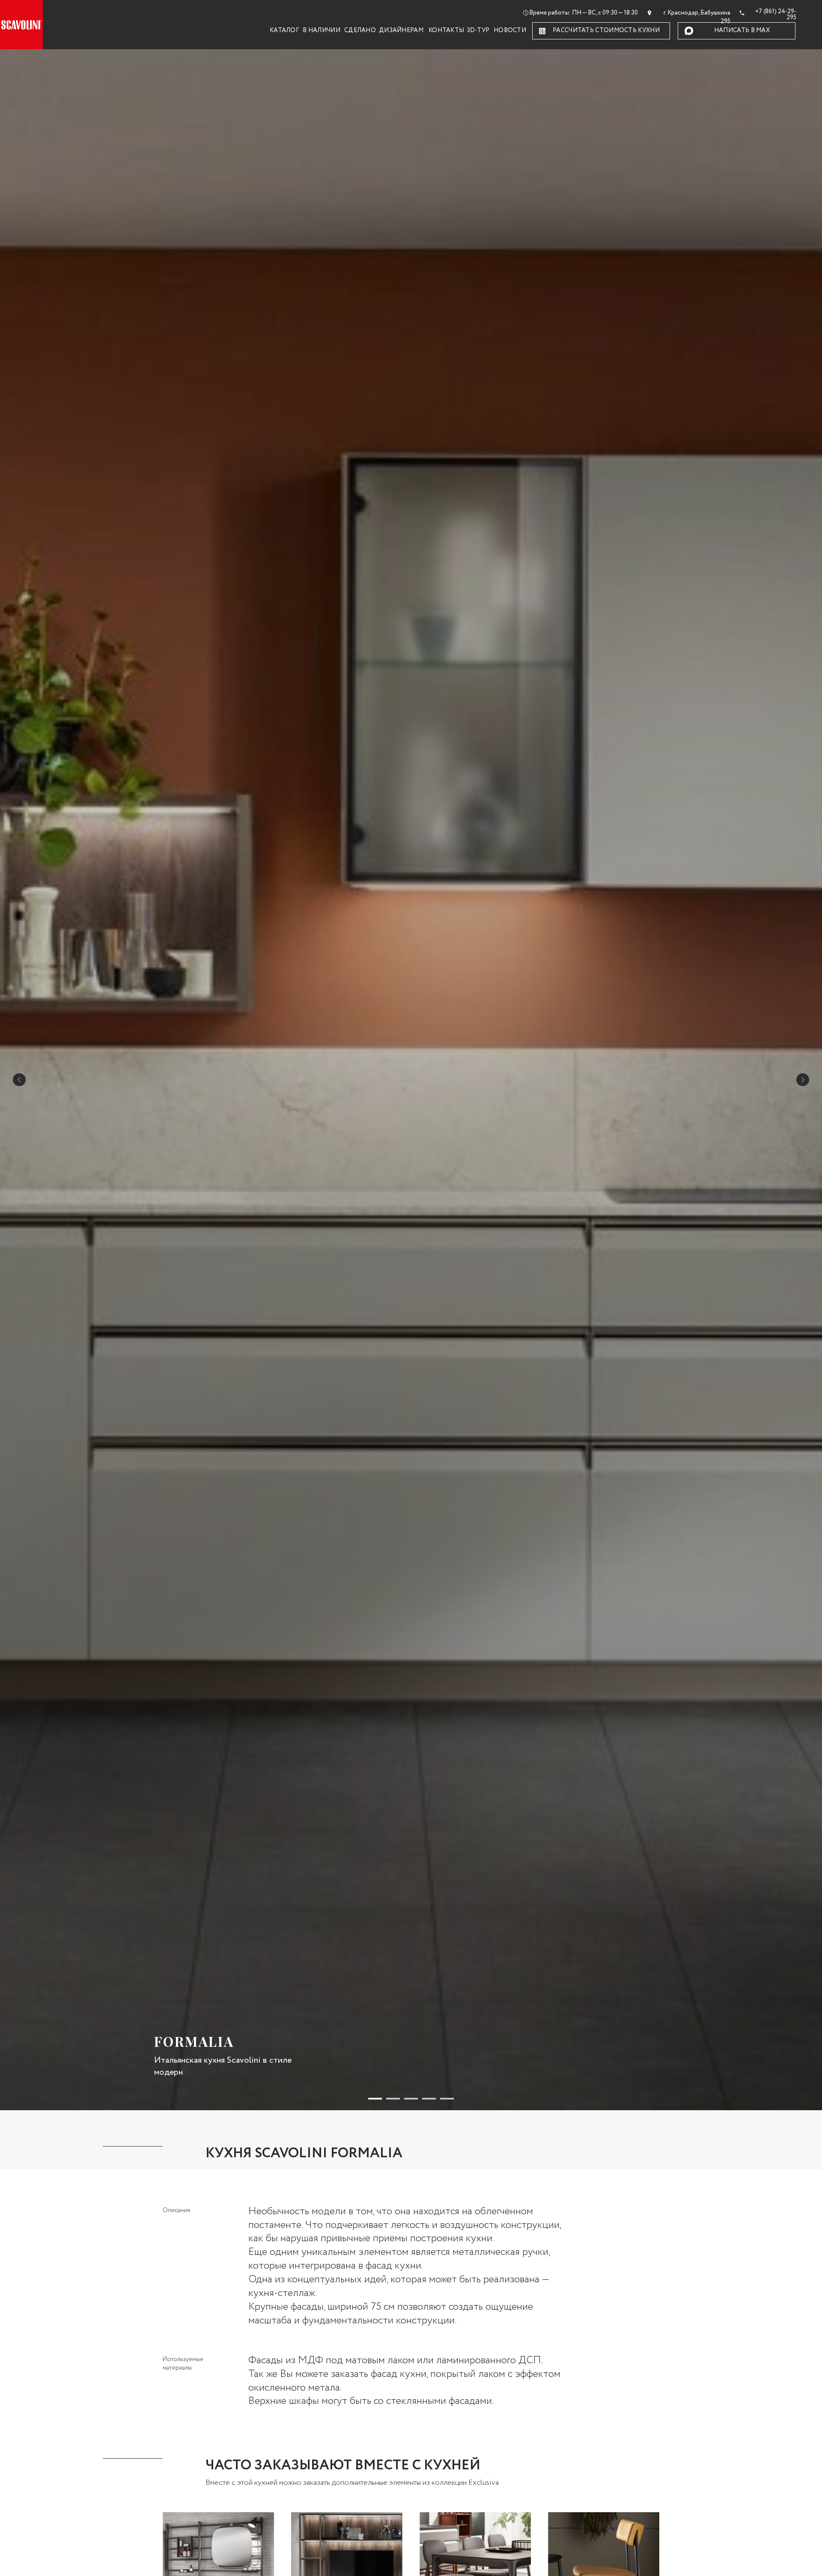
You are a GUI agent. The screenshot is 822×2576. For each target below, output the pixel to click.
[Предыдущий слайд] (19, 1080)
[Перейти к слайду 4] (429, 2099)
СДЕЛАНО (360, 31)
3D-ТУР (478, 31)
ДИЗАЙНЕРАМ (401, 31)
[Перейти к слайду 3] (411, 2099)
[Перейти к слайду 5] (447, 2099)
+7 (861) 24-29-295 (776, 15)
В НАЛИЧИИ (322, 31)
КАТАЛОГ (284, 31)
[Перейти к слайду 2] (393, 2099)
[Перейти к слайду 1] (375, 2099)
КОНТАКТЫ (446, 31)
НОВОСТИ (510, 31)
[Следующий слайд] (803, 1080)
